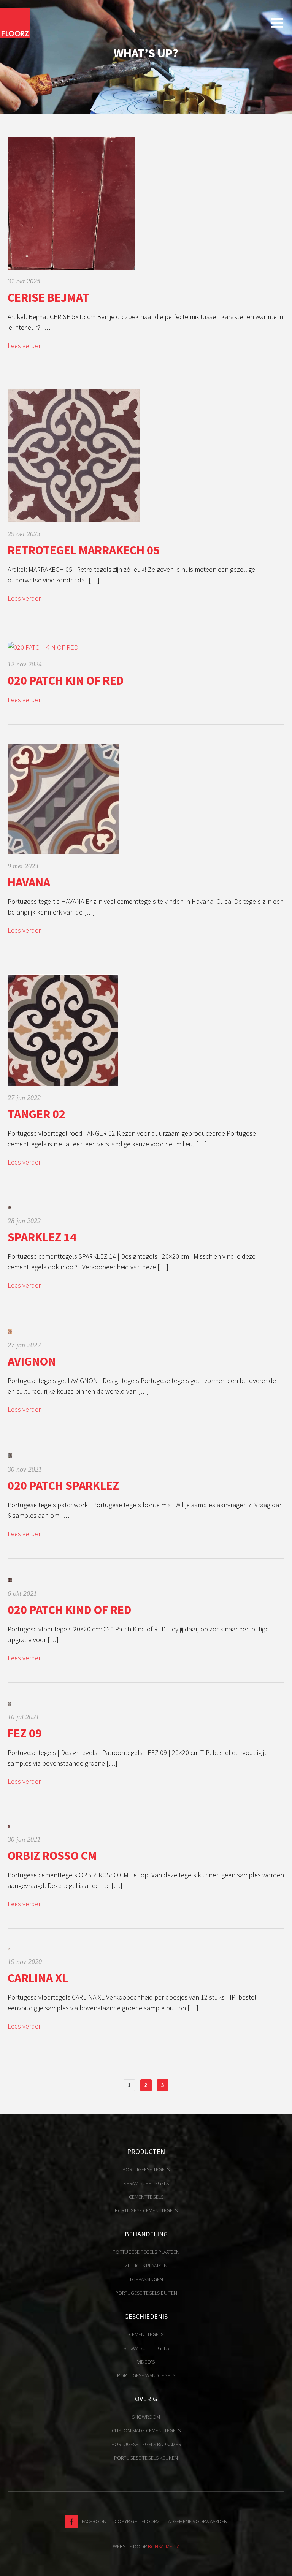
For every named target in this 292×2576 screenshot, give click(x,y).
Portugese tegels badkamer (146, 2444)
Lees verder (24, 346)
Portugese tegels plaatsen (146, 2252)
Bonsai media (164, 2546)
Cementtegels (146, 2197)
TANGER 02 (36, 1114)
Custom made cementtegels (146, 2430)
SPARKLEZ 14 (42, 1237)
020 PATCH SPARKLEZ (63, 1486)
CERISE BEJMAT (48, 297)
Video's (146, 2362)
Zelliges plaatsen (146, 2266)
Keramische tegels (146, 2183)
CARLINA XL (38, 1978)
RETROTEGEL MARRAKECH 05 (84, 550)
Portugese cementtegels (146, 2210)
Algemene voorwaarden (198, 2521)
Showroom (146, 2417)
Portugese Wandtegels (146, 2375)
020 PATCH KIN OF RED (66, 680)
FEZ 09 (25, 1733)
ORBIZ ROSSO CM (52, 1856)
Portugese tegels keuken (146, 2458)
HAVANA (29, 882)
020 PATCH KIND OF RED (70, 1610)
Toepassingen (146, 2279)
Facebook (92, 2521)
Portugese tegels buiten (146, 2293)
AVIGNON (32, 1361)
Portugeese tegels (146, 2169)
